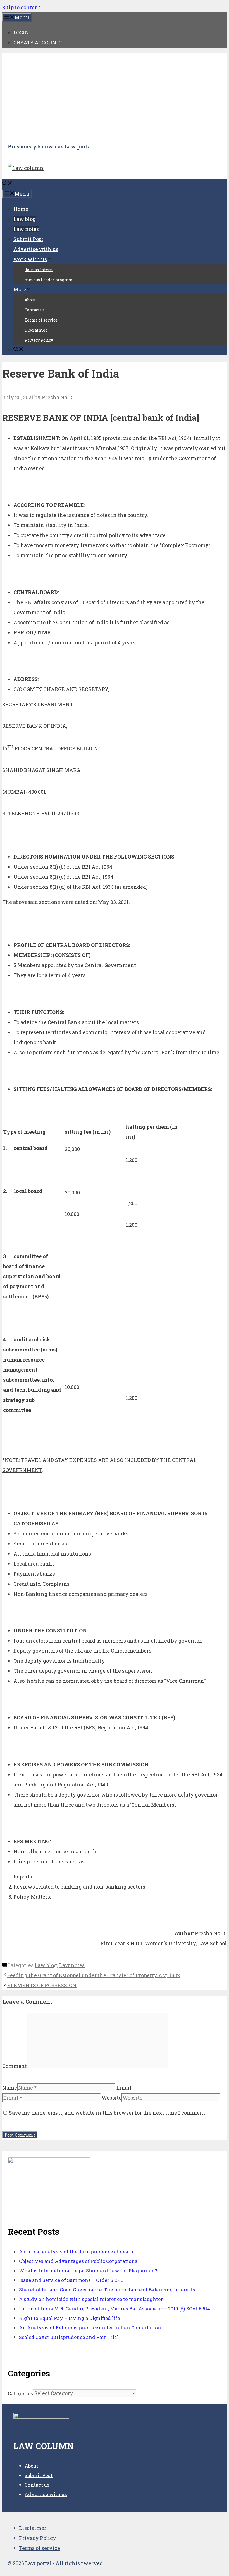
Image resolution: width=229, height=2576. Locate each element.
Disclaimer (36, 330)
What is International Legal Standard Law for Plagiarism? (88, 2271)
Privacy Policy (39, 340)
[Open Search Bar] (7, 184)
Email (124, 2088)
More (20, 289)
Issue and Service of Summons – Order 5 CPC (71, 2280)
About (30, 300)
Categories (20, 2393)
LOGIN (21, 32)
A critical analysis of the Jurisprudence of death (76, 2252)
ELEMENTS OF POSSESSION (42, 1985)
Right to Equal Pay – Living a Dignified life (69, 2318)
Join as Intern (39, 270)
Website (112, 2098)
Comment (15, 2066)
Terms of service (41, 320)
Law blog (25, 219)
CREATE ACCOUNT (37, 42)
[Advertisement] (115, 97)
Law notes (26, 229)
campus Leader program (49, 280)
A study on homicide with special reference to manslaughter (91, 2299)
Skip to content (21, 7)
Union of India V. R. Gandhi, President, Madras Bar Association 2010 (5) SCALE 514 (115, 2309)
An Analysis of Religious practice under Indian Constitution (90, 2328)
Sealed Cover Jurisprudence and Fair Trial (69, 2337)
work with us (30, 259)
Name (10, 2088)
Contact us (35, 310)
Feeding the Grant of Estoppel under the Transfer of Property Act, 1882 (94, 1975)
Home (21, 209)
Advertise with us (36, 249)
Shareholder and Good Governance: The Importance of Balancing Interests (107, 2290)
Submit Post (28, 239)
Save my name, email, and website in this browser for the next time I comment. (108, 2113)
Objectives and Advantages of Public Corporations (78, 2261)
